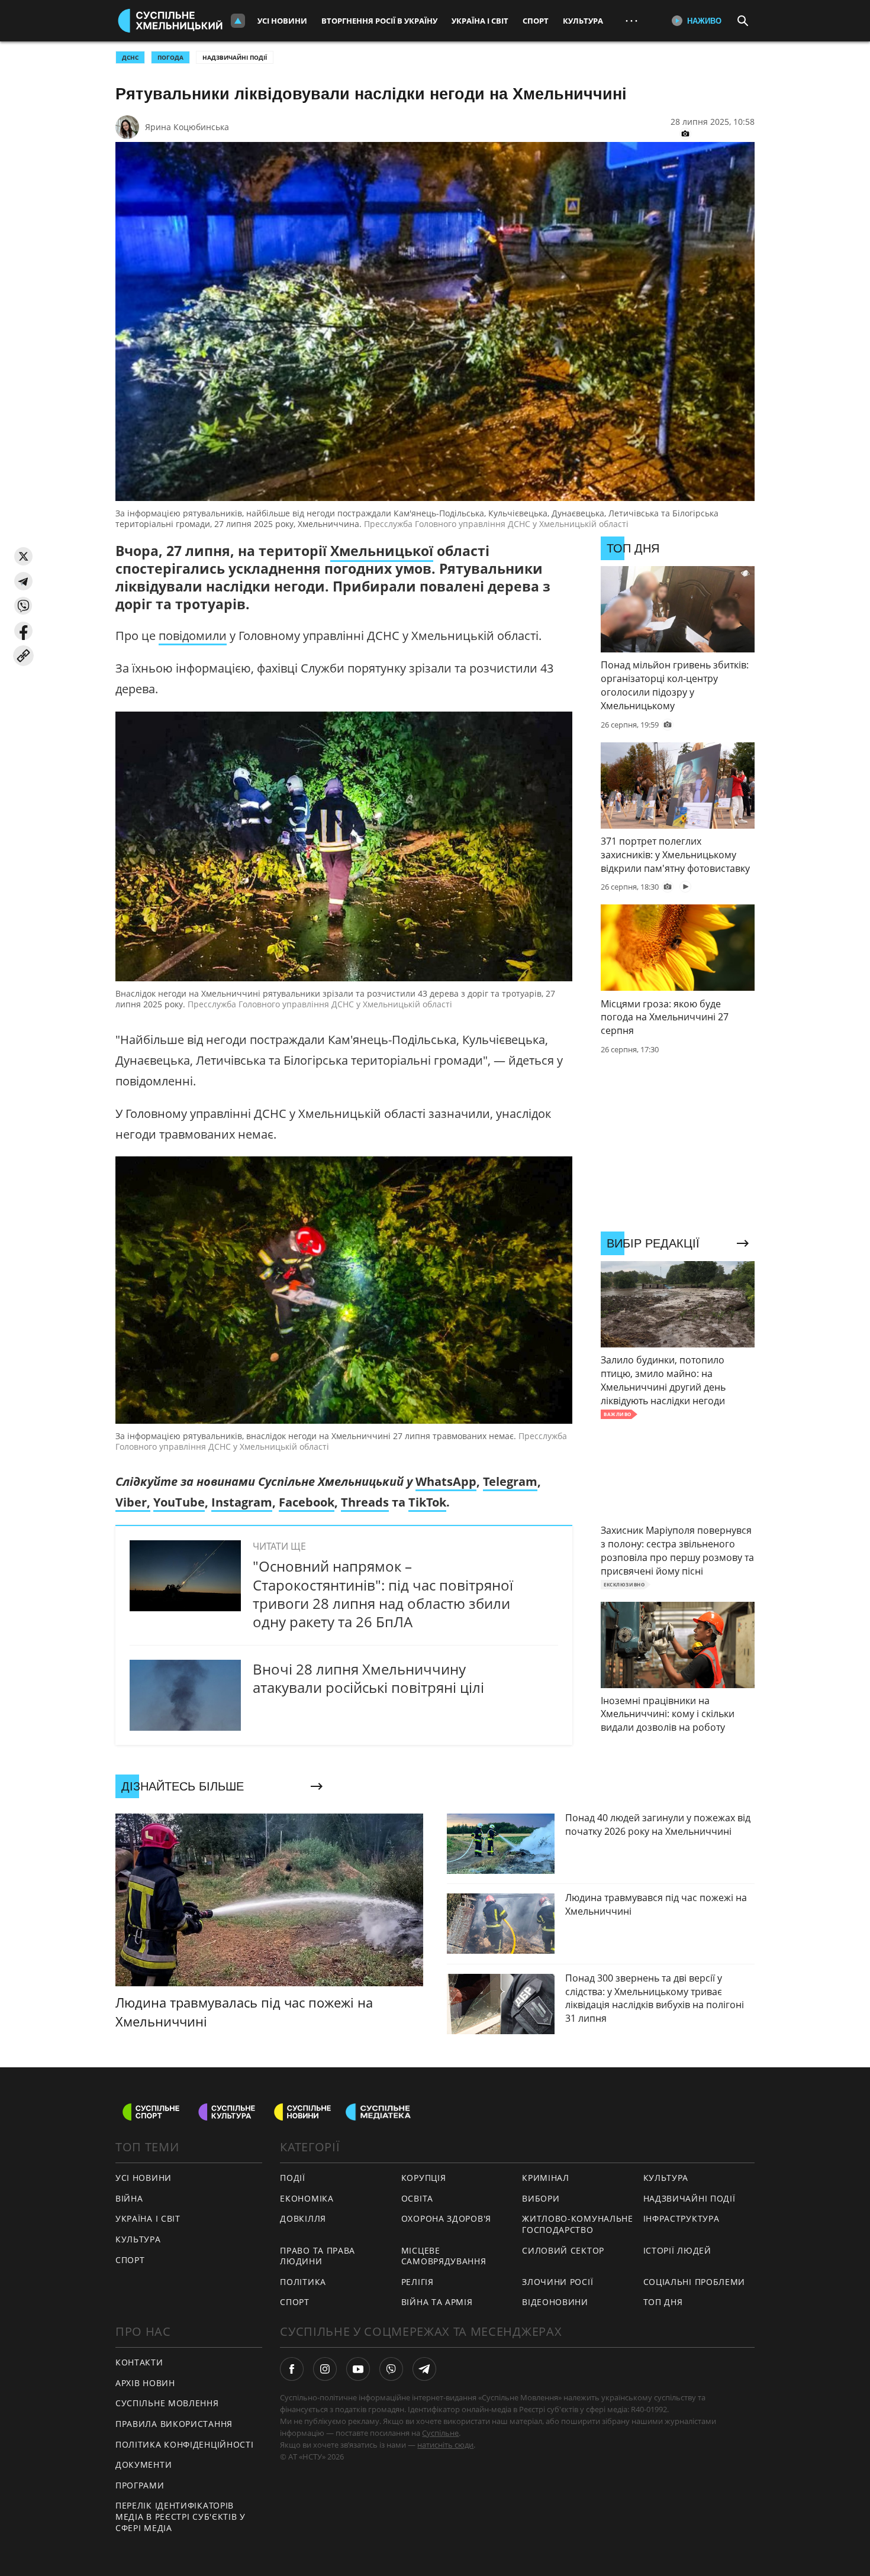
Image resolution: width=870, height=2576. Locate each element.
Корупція (424, 2178)
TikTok (427, 1502)
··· (631, 20)
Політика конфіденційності (185, 2444)
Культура (583, 21)
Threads (365, 1502)
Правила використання (174, 2424)
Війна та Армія (437, 2302)
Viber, (133, 1502)
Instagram (242, 1502)
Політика (303, 2282)
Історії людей (677, 2250)
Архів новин (145, 2383)
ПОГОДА (170, 57)
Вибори (541, 2198)
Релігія (418, 2282)
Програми (140, 2485)
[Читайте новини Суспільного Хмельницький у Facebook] (292, 2369)
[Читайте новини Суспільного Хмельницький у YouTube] (358, 2369)
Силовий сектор (563, 2250)
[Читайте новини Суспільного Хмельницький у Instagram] (325, 2369)
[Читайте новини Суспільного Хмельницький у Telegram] (424, 2369)
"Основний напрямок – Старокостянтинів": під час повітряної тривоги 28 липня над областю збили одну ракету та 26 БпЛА (383, 1594)
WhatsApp (446, 1481)
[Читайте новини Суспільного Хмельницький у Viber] (391, 2369)
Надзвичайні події (235, 57)
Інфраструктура (681, 2218)
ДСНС (130, 57)
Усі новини (282, 21)
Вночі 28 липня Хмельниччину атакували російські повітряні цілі (368, 1678)
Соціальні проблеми (695, 2282)
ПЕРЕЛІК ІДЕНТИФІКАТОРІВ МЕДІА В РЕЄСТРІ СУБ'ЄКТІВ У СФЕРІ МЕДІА (181, 2516)
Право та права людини (318, 2256)
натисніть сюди (445, 2445)
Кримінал (546, 2178)
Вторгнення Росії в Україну (379, 21)
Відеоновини (555, 2302)
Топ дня (663, 2302)
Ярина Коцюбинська (187, 127)
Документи (144, 2465)
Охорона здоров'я (446, 2218)
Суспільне (440, 2433)
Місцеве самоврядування (444, 2256)
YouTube (179, 1502)
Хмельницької (382, 551)
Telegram (510, 1481)
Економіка (307, 2198)
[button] (23, 556)
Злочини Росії (558, 2282)
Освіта (417, 2198)
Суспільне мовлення (167, 2403)
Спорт (536, 21)
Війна (129, 2198)
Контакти (139, 2362)
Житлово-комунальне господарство (578, 2224)
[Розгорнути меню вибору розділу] (238, 21)
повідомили (193, 636)
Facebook (307, 1502)
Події (293, 2178)
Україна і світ (480, 21)
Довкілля (303, 2218)
